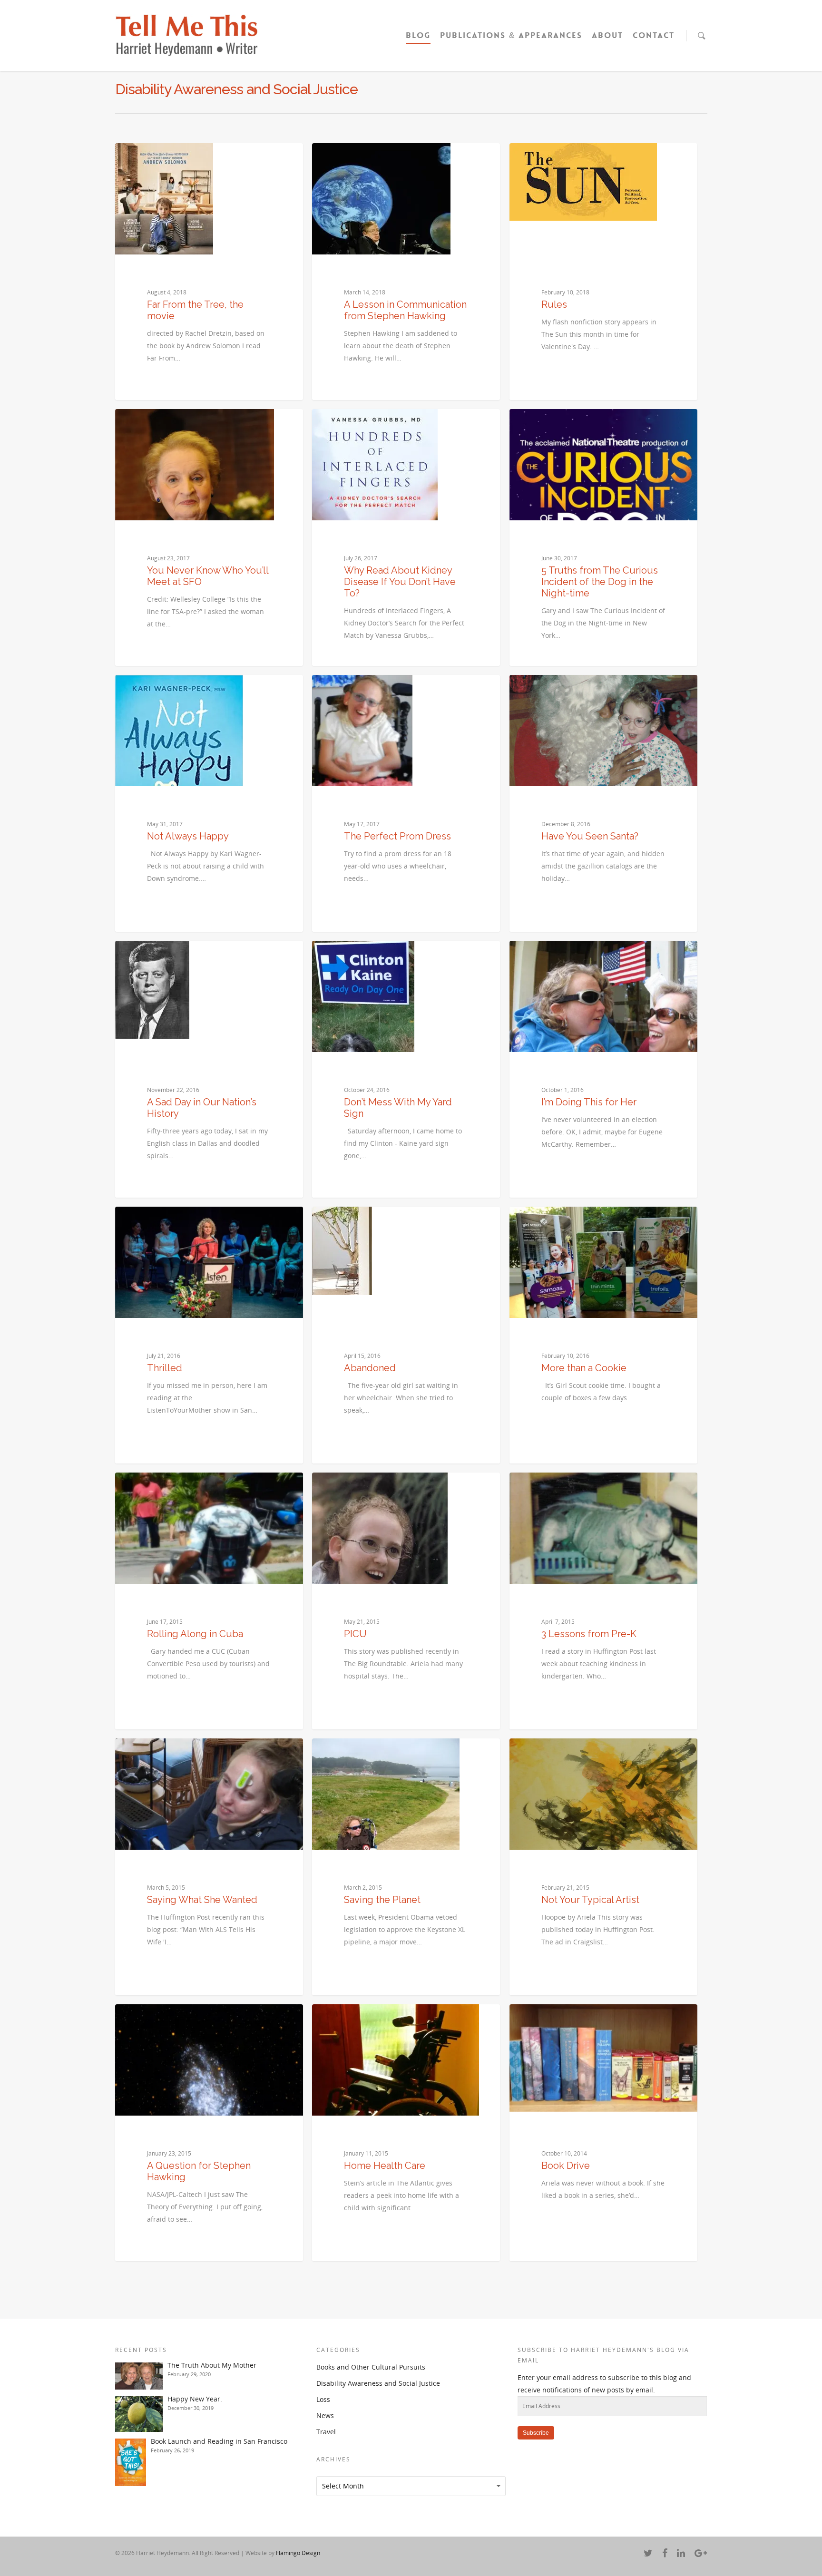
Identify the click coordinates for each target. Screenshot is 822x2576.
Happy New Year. (195, 2399)
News (325, 2415)
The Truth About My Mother (212, 2365)
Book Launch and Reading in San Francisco (219, 2441)
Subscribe (536, 2433)
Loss (323, 2399)
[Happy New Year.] (139, 2414)
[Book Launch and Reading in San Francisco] (131, 2462)
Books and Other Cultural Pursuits (371, 2367)
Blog (418, 35)
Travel (326, 2432)
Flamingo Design (298, 2553)
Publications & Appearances (511, 35)
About (607, 35)
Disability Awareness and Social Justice (378, 2383)
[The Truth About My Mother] (139, 2376)
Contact (654, 35)
